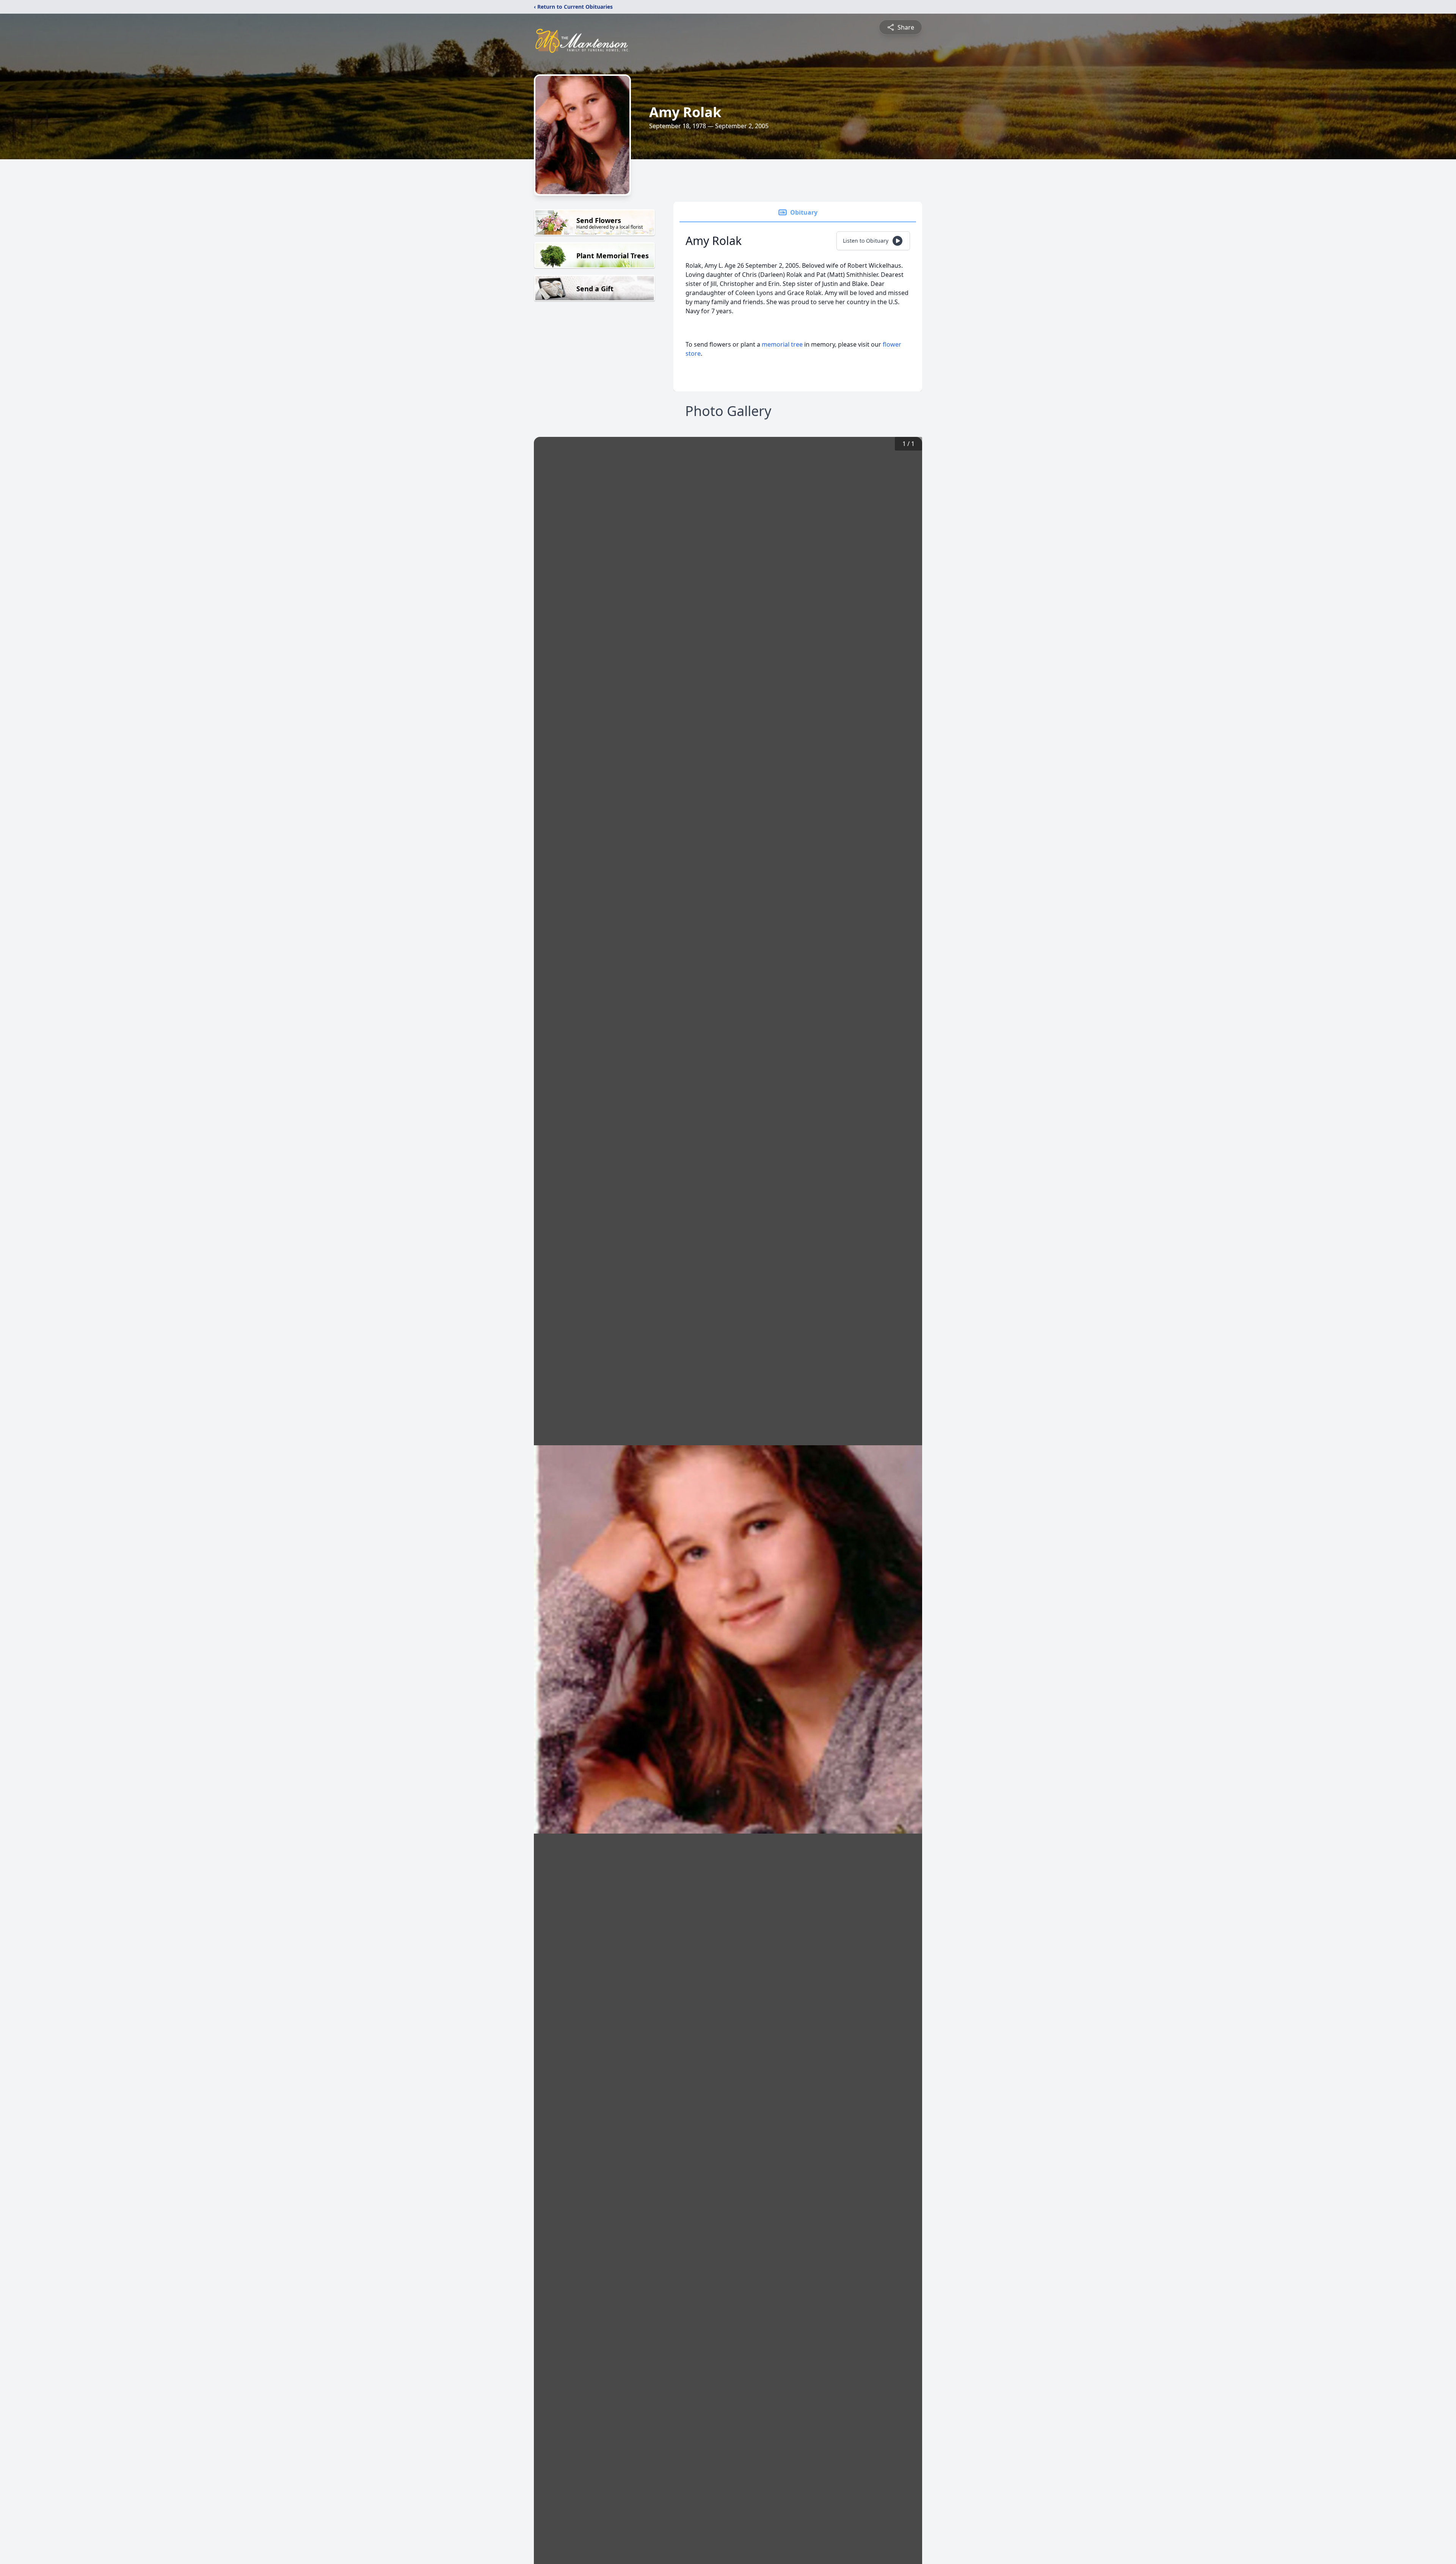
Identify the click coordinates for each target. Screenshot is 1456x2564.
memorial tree (782, 344)
